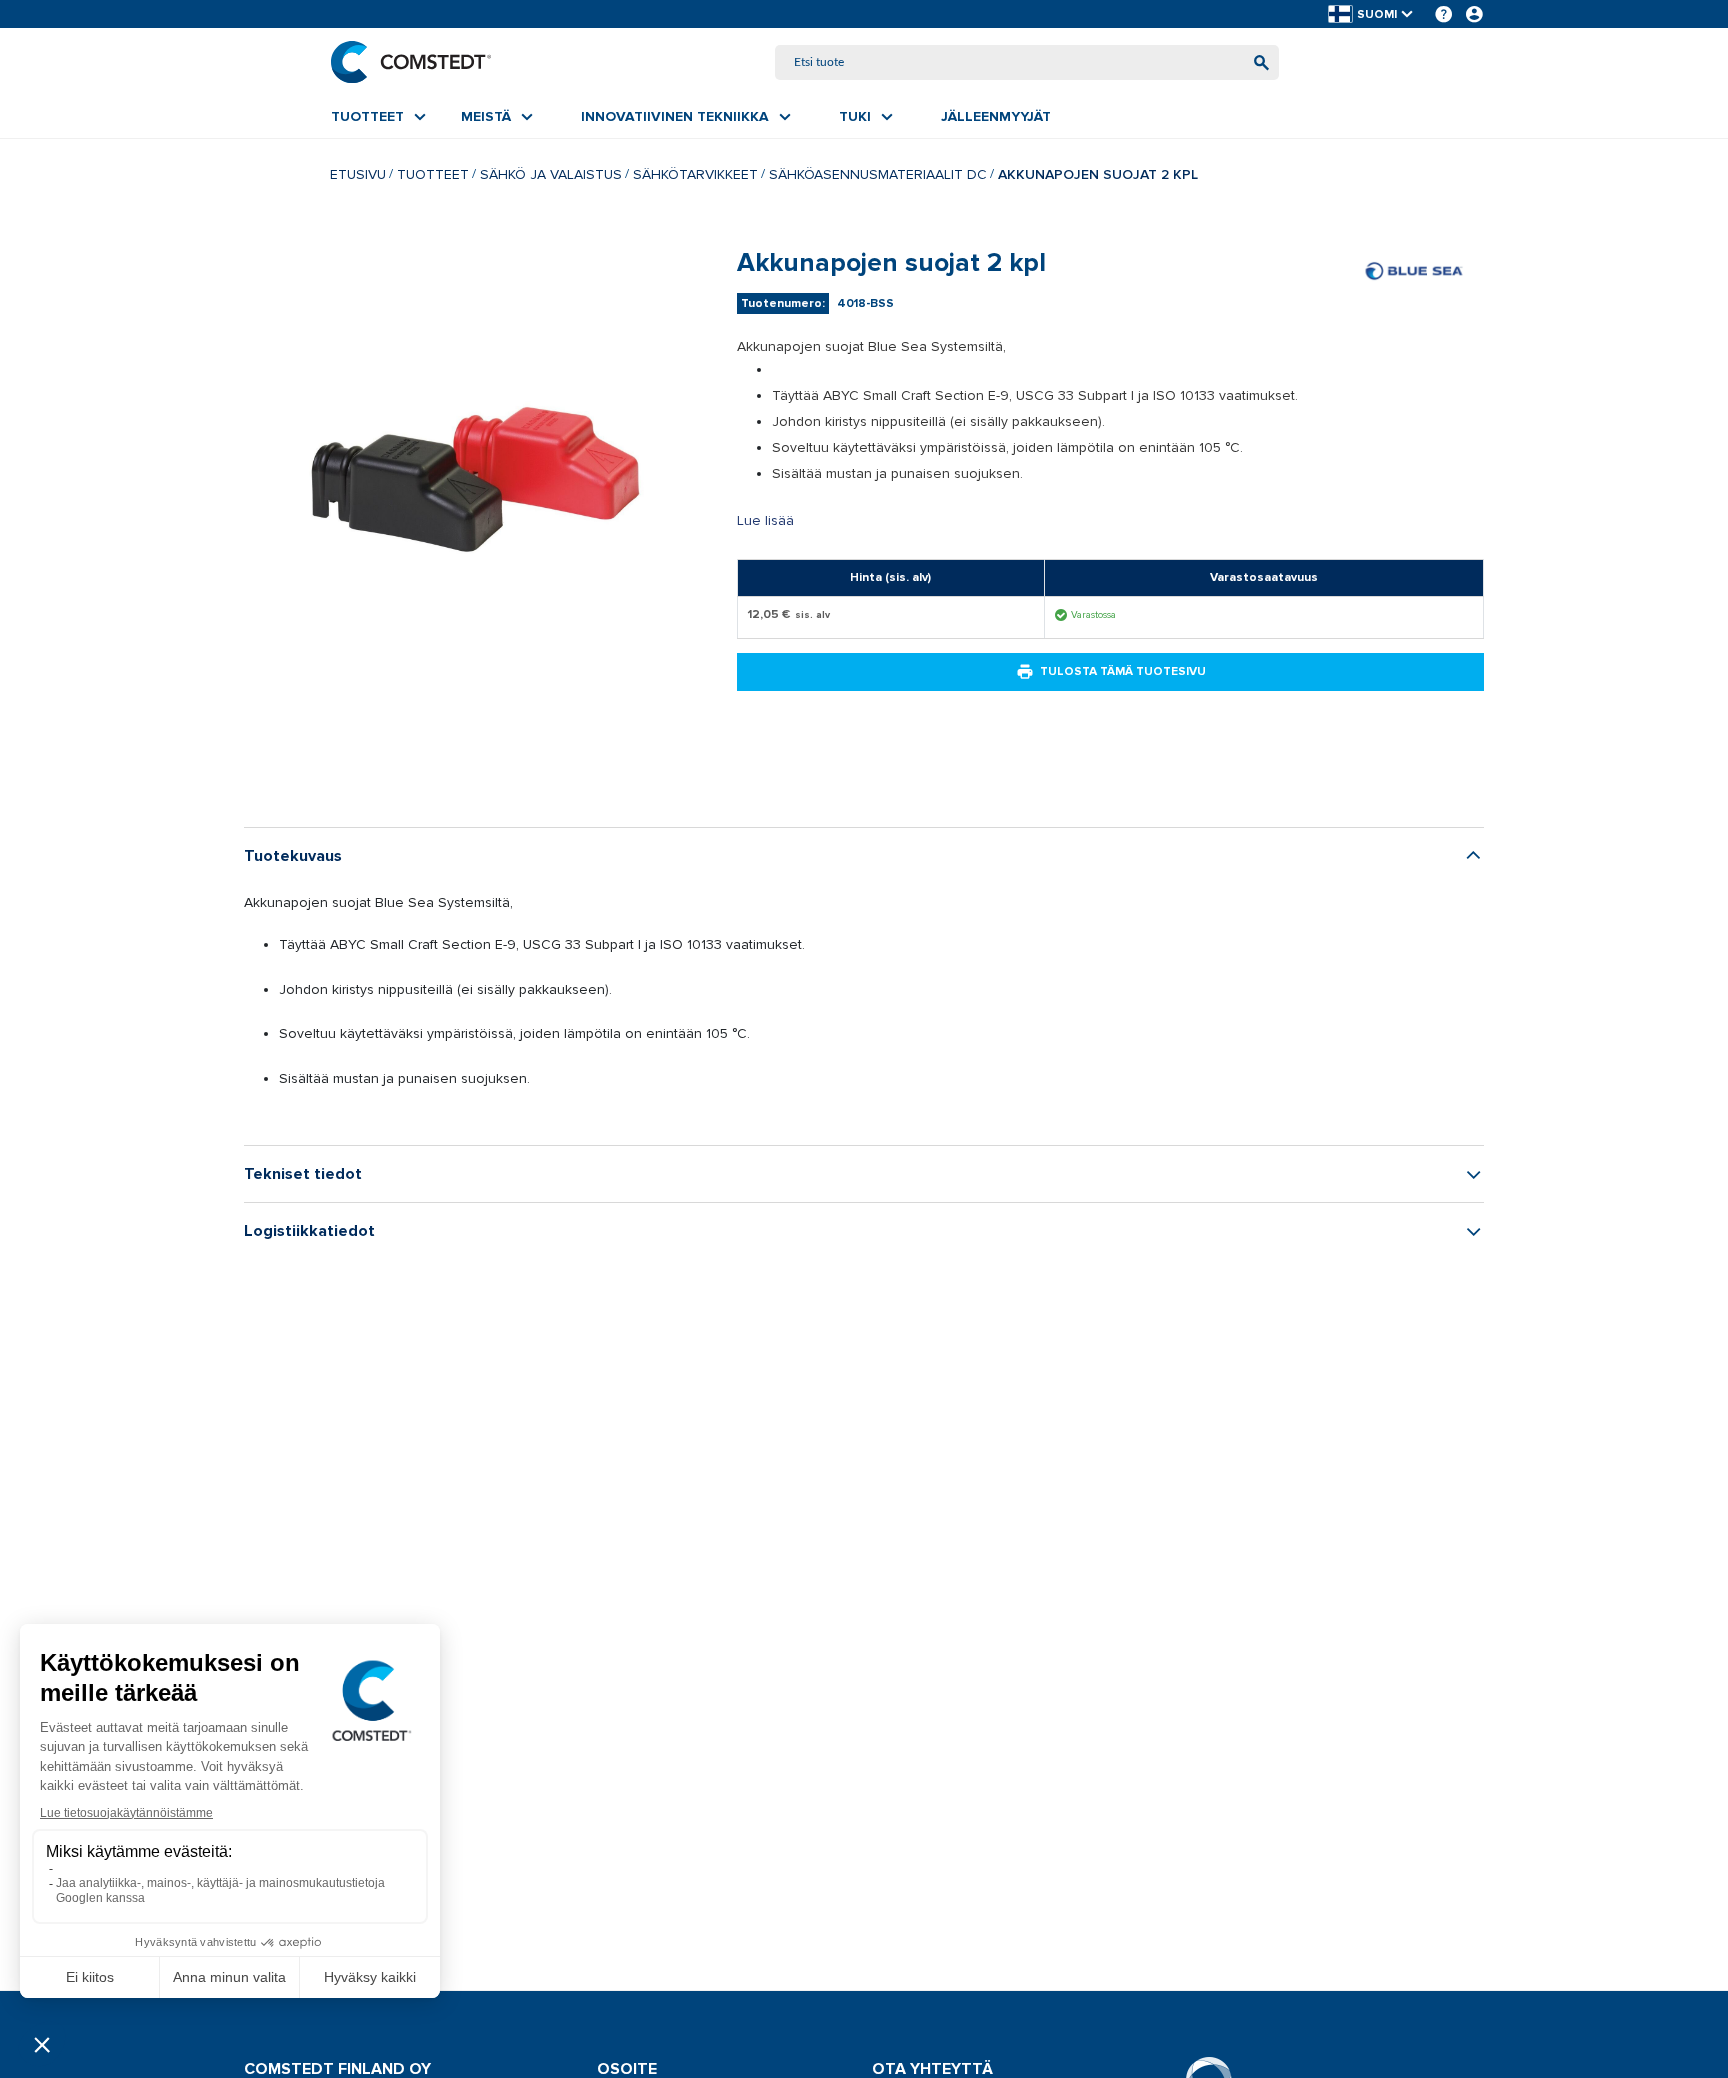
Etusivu (358, 174)
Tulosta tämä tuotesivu (1123, 671)
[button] (1372, 14)
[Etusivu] (411, 62)
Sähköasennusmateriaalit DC (878, 174)
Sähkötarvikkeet (695, 174)
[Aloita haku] (1261, 62)
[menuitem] (378, 117)
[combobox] (1027, 62)
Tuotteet (433, 174)
